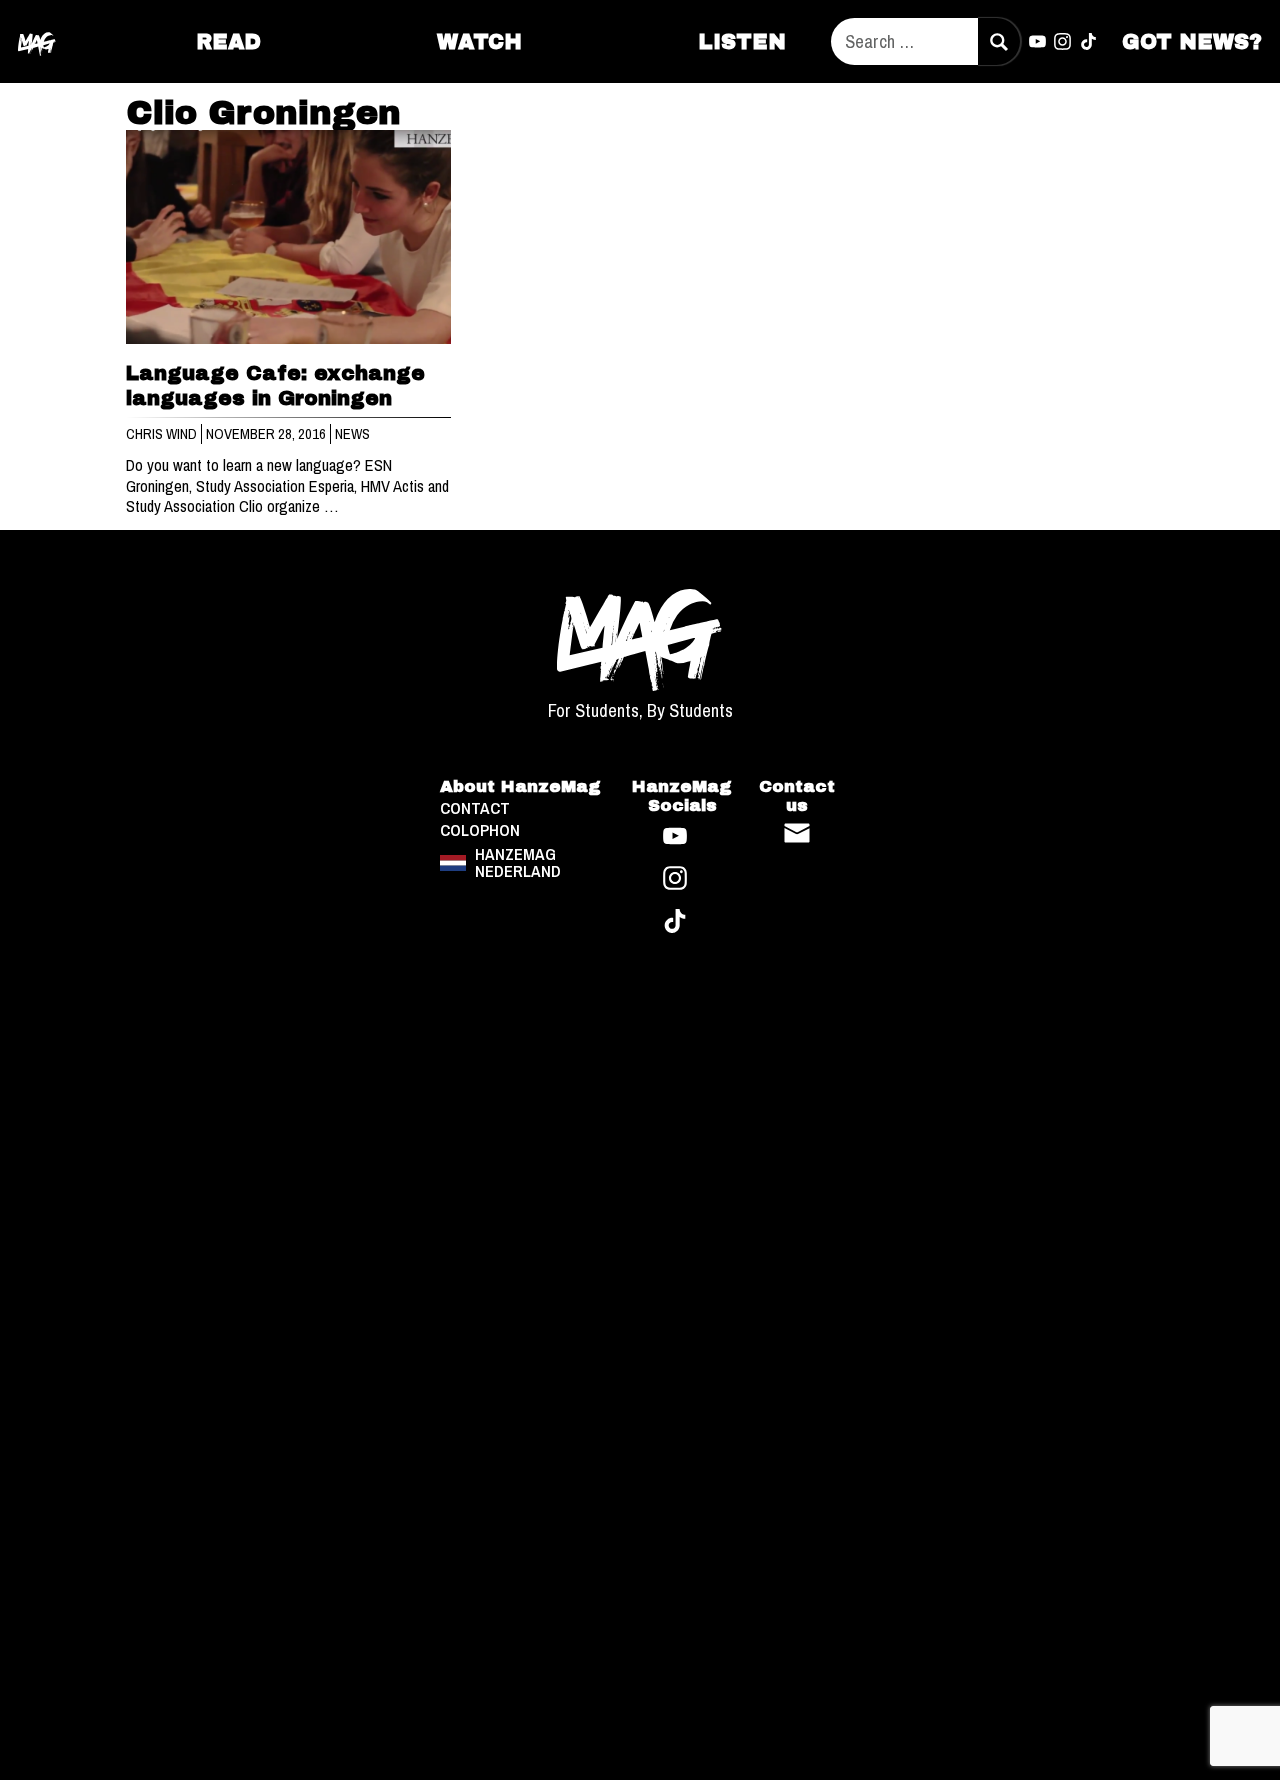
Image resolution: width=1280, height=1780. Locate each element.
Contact (797, 833)
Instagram (1063, 42)
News (352, 434)
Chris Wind (163, 434)
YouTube (1037, 42)
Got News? (1192, 41)
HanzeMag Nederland (518, 862)
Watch (479, 41)
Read (228, 41)
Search (999, 41)
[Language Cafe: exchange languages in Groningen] (289, 237)
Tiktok (1089, 42)
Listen (742, 41)
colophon (480, 830)
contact (475, 808)
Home (37, 41)
